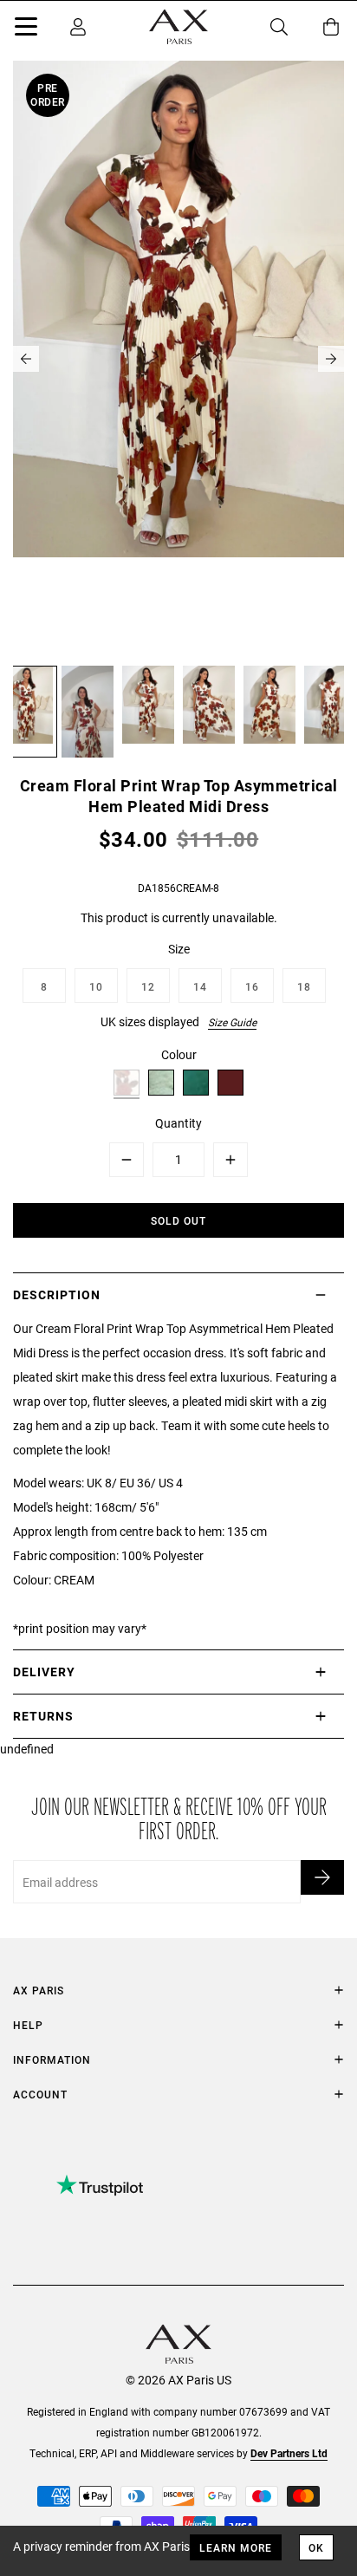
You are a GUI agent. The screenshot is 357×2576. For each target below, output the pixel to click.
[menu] (26, 29)
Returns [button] (43, 1716)
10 (96, 986)
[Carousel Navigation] (178, 359)
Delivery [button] (44, 1672)
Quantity (178, 1123)
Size (179, 949)
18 (304, 986)
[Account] (78, 27)
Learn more (236, 2547)
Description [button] (57, 1295)
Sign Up (322, 1877)
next (331, 359)
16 (252, 986)
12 (148, 986)
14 (200, 986)
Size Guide (232, 1022)
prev (26, 359)
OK (316, 2547)
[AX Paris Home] (178, 27)
